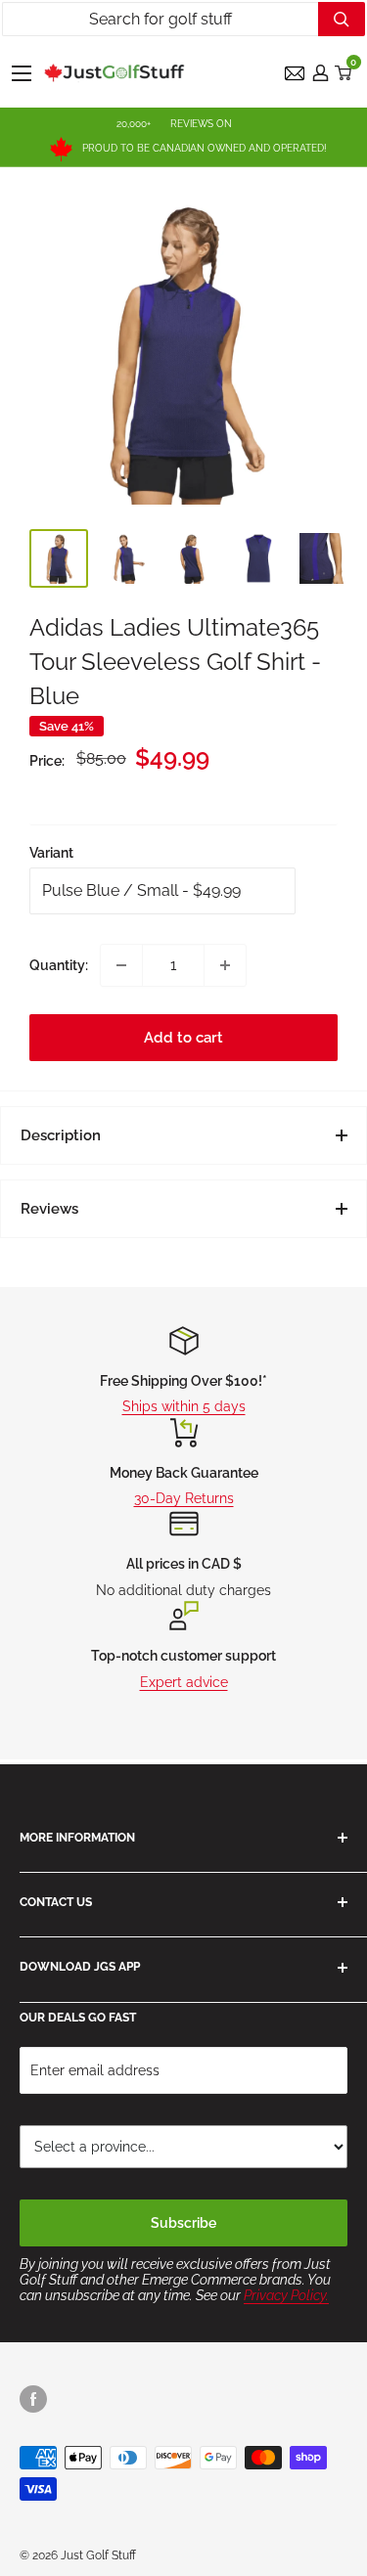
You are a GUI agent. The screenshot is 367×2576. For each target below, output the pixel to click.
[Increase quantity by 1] (225, 965)
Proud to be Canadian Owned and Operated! (205, 148)
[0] (344, 73)
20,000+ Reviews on (174, 124)
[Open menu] (22, 73)
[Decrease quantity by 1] (121, 965)
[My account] (321, 73)
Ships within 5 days (184, 1406)
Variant (51, 853)
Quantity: (59, 965)
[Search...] (342, 19)
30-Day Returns (184, 1498)
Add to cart (183, 1038)
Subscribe (183, 2223)
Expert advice (184, 1682)
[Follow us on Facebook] (33, 2399)
